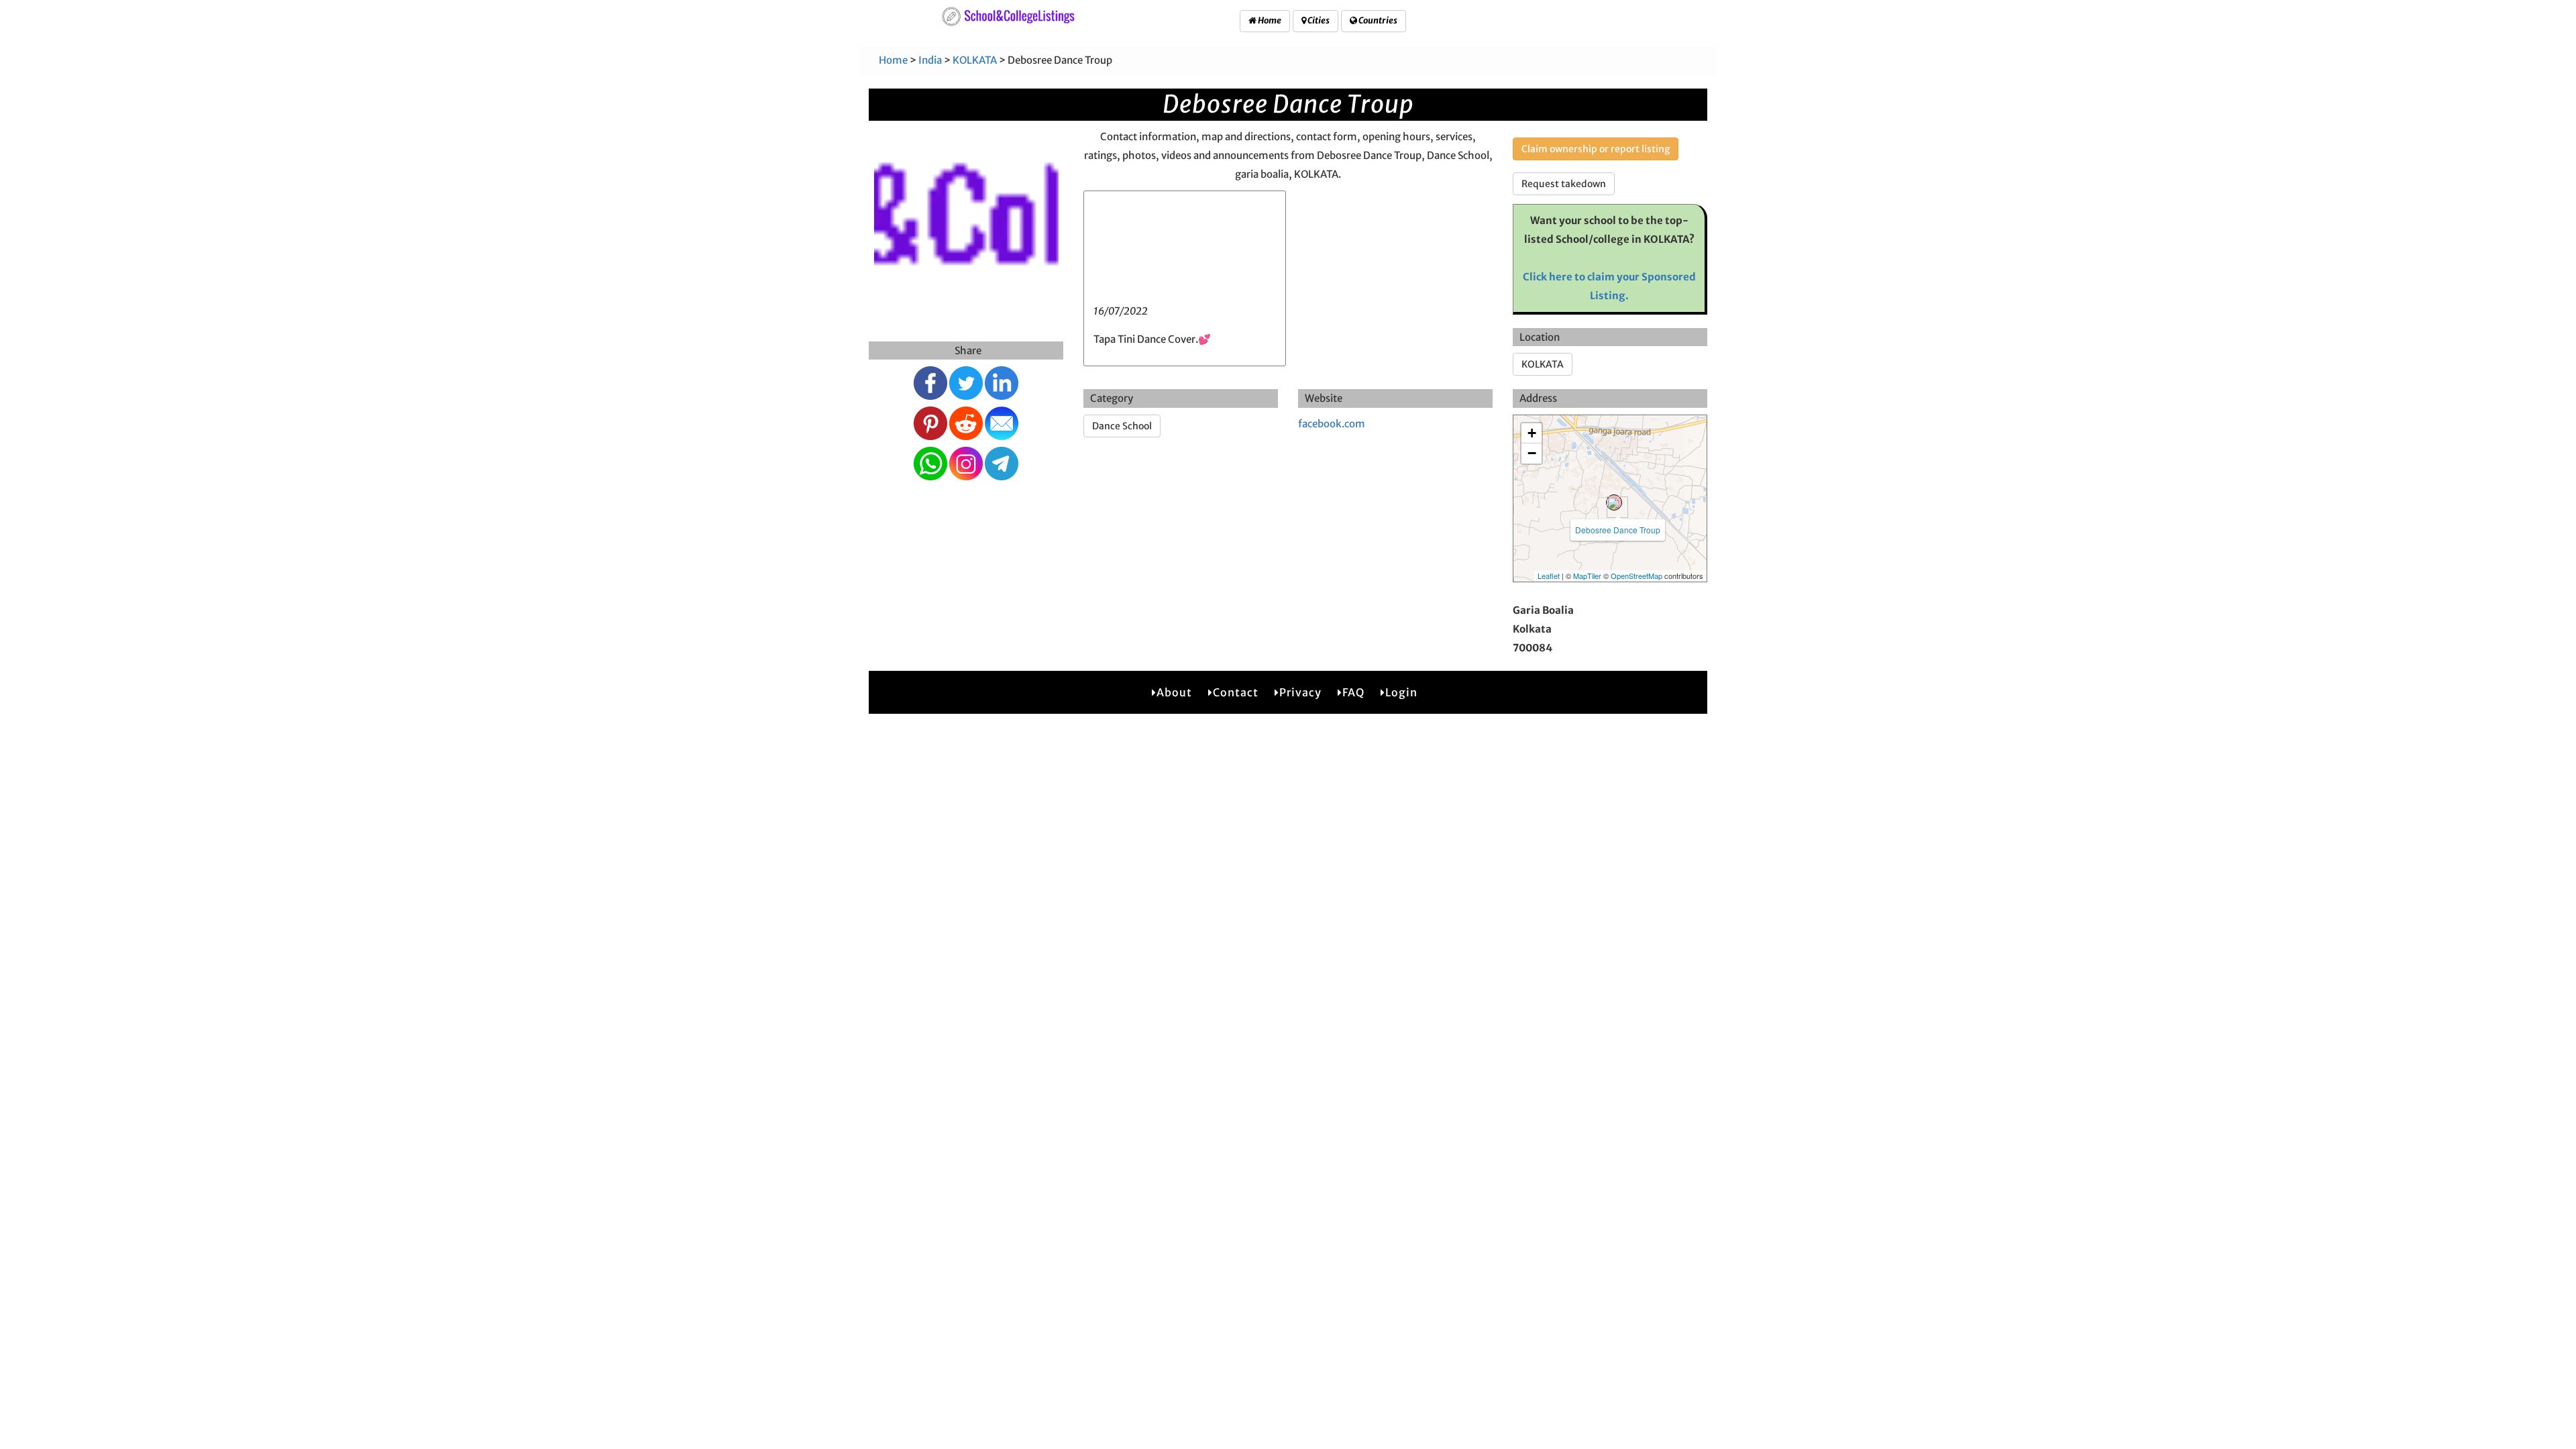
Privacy (1300, 692)
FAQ (1353, 692)
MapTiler (1587, 576)
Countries (1377, 20)
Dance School (1122, 426)
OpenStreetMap (1636, 576)
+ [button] (1532, 433)
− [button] (1532, 453)
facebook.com (1332, 424)
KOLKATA (975, 60)
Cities (1318, 20)
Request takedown (1564, 184)
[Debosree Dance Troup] (1614, 502)
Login (1401, 692)
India (930, 60)
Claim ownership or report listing (1596, 149)
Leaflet (1549, 576)
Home (1269, 20)
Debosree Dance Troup (1618, 530)
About (1174, 692)
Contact (1236, 692)
